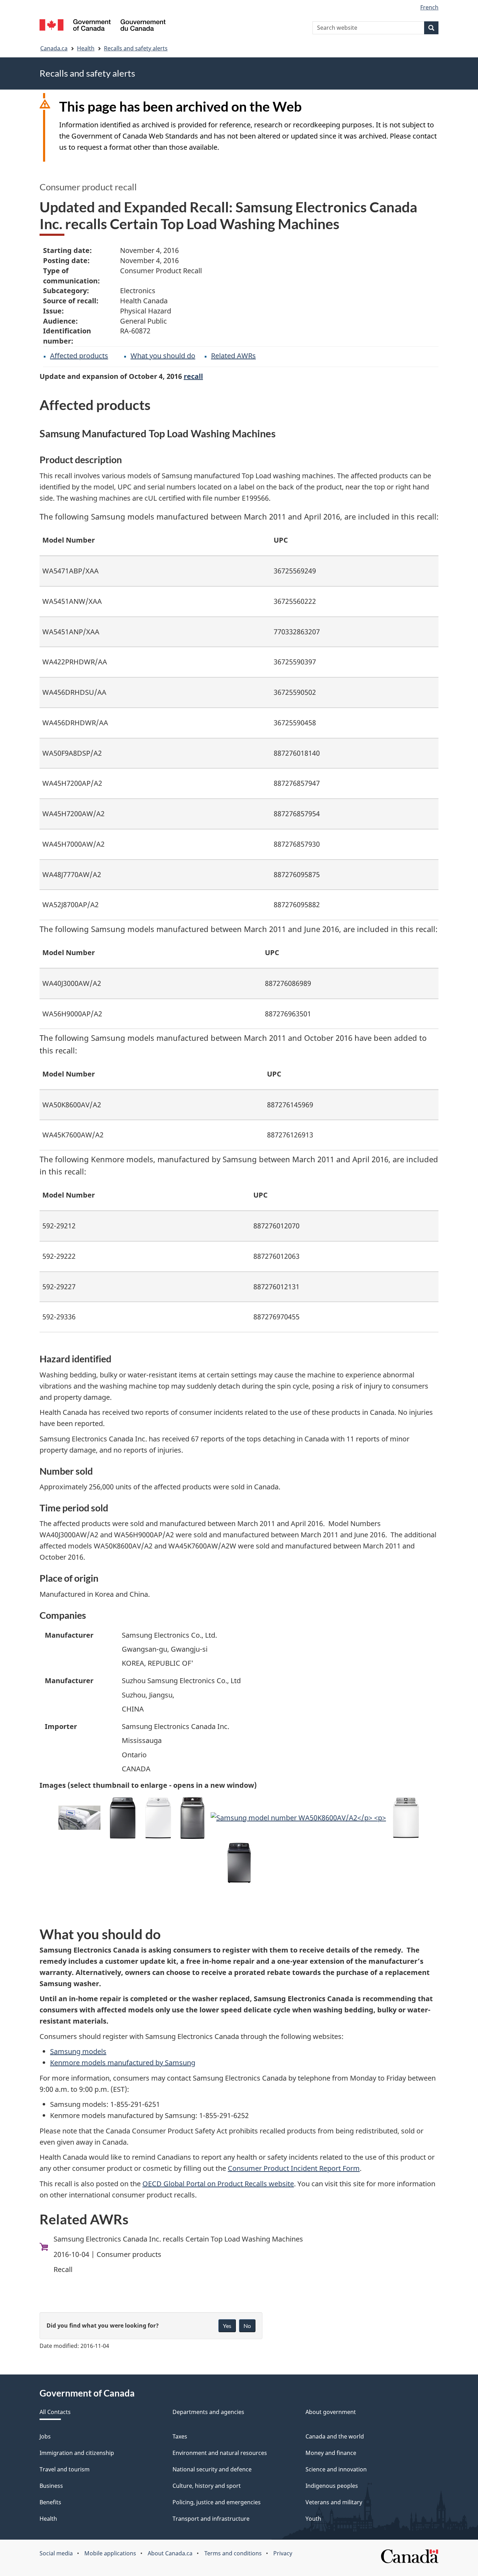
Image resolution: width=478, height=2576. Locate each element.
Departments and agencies (208, 2412)
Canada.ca (54, 48)
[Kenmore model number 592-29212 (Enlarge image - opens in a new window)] (406, 1818)
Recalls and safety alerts (136, 48)
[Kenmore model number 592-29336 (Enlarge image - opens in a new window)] (239, 1863)
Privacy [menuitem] (283, 2553)
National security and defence (212, 2469)
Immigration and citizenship (77, 2453)
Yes (227, 2326)
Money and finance (331, 2453)
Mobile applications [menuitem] (110, 2553)
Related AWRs (233, 356)
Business (51, 2486)
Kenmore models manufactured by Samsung (123, 2063)
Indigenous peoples (332, 2486)
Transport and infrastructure (211, 2519)
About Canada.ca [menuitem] (170, 2553)
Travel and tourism (65, 2469)
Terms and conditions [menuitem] (233, 2553)
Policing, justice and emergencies (217, 2502)
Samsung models (78, 2051)
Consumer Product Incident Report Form (294, 2168)
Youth (313, 2519)
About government (331, 2412)
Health (86, 48)
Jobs (45, 2436)
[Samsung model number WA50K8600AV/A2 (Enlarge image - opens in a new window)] (298, 1818)
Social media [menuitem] (56, 2553)
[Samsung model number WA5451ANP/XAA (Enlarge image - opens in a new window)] (192, 1818)
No (247, 2326)
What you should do (163, 356)
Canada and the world (335, 2436)
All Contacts (55, 2412)
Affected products (79, 356)
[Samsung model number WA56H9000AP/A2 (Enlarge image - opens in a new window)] (123, 1818)
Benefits (50, 2502)
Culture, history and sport (207, 2486)
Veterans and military (334, 2502)
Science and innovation (336, 2469)
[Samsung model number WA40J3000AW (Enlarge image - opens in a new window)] (158, 1818)
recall (193, 376)
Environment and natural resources (220, 2453)
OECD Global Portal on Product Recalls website (218, 2184)
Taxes (180, 2436)
